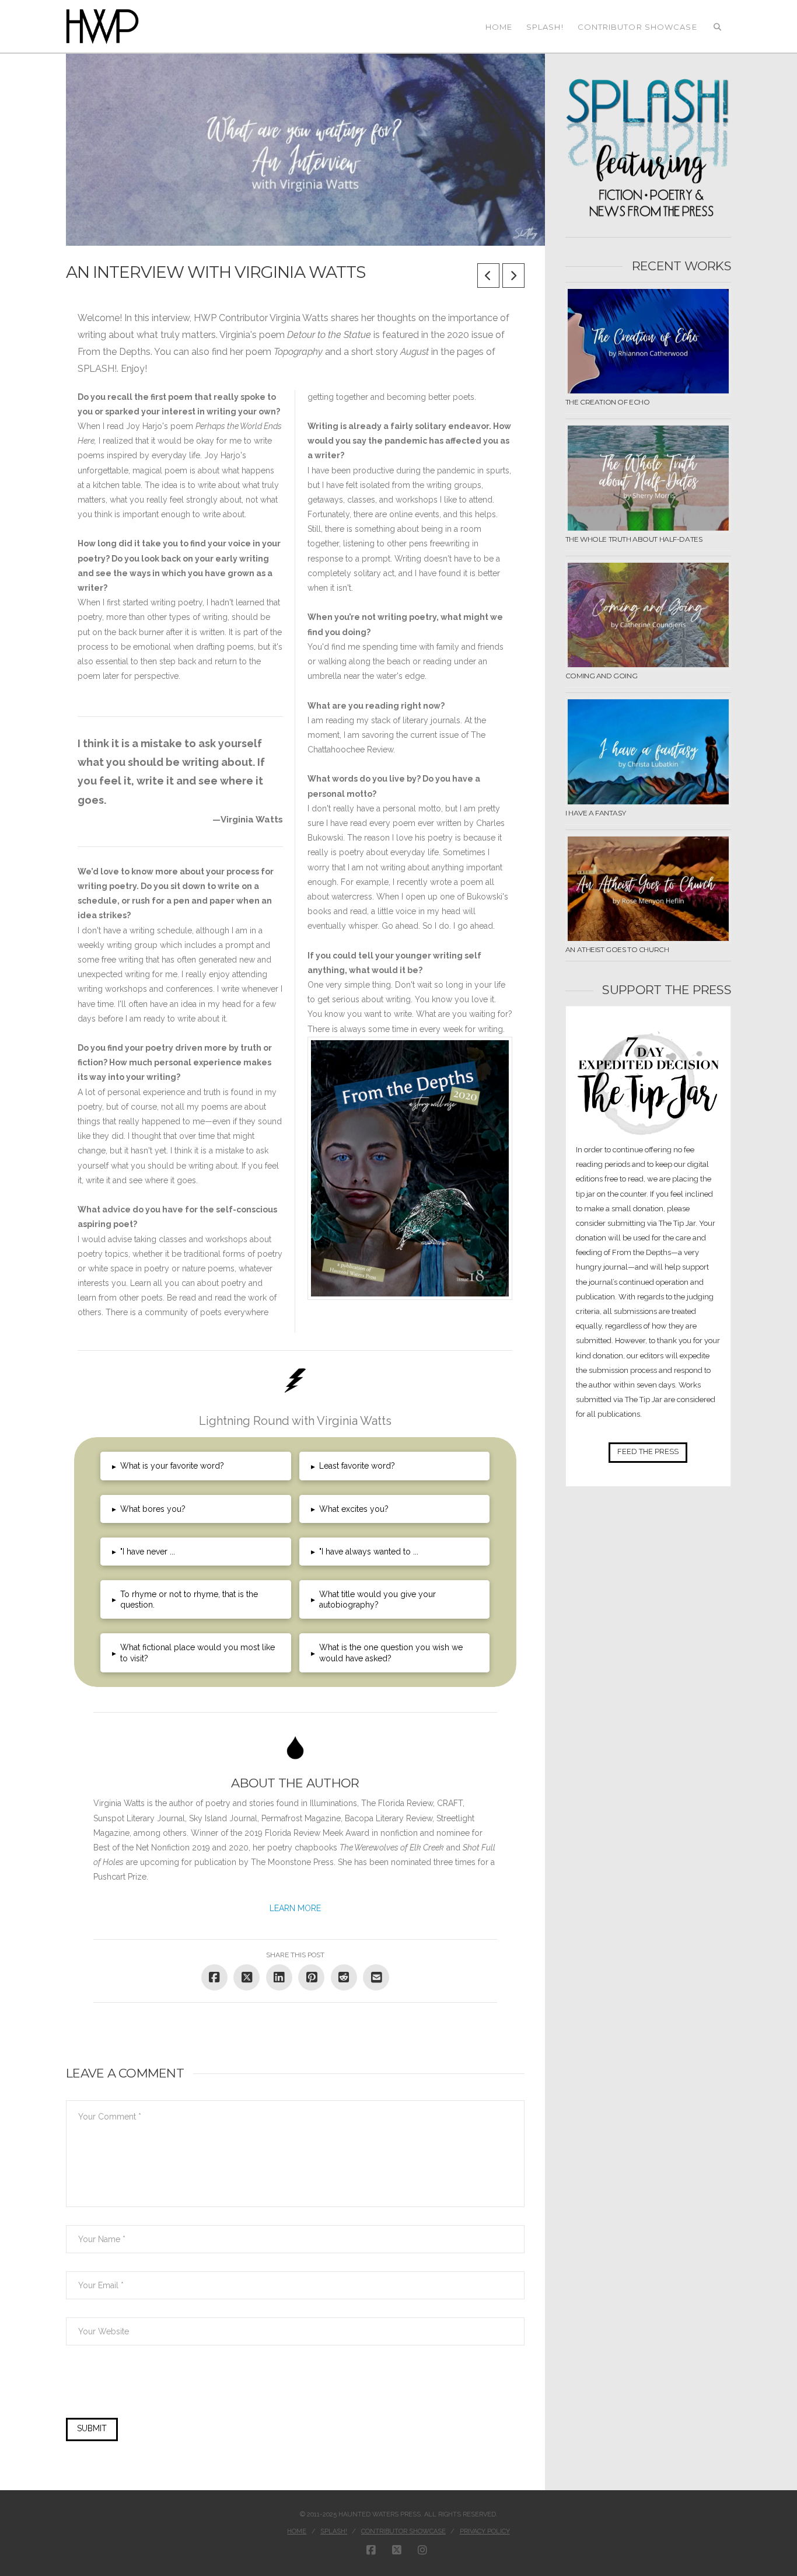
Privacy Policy (485, 2531)
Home (297, 2531)
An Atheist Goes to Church (617, 949)
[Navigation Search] (718, 26)
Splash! (334, 2531)
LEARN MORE (295, 1908)
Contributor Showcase (403, 2531)
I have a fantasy (595, 813)
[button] (195, 1466)
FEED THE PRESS (648, 1451)
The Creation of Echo (608, 402)
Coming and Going (601, 676)
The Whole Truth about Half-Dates (634, 539)
